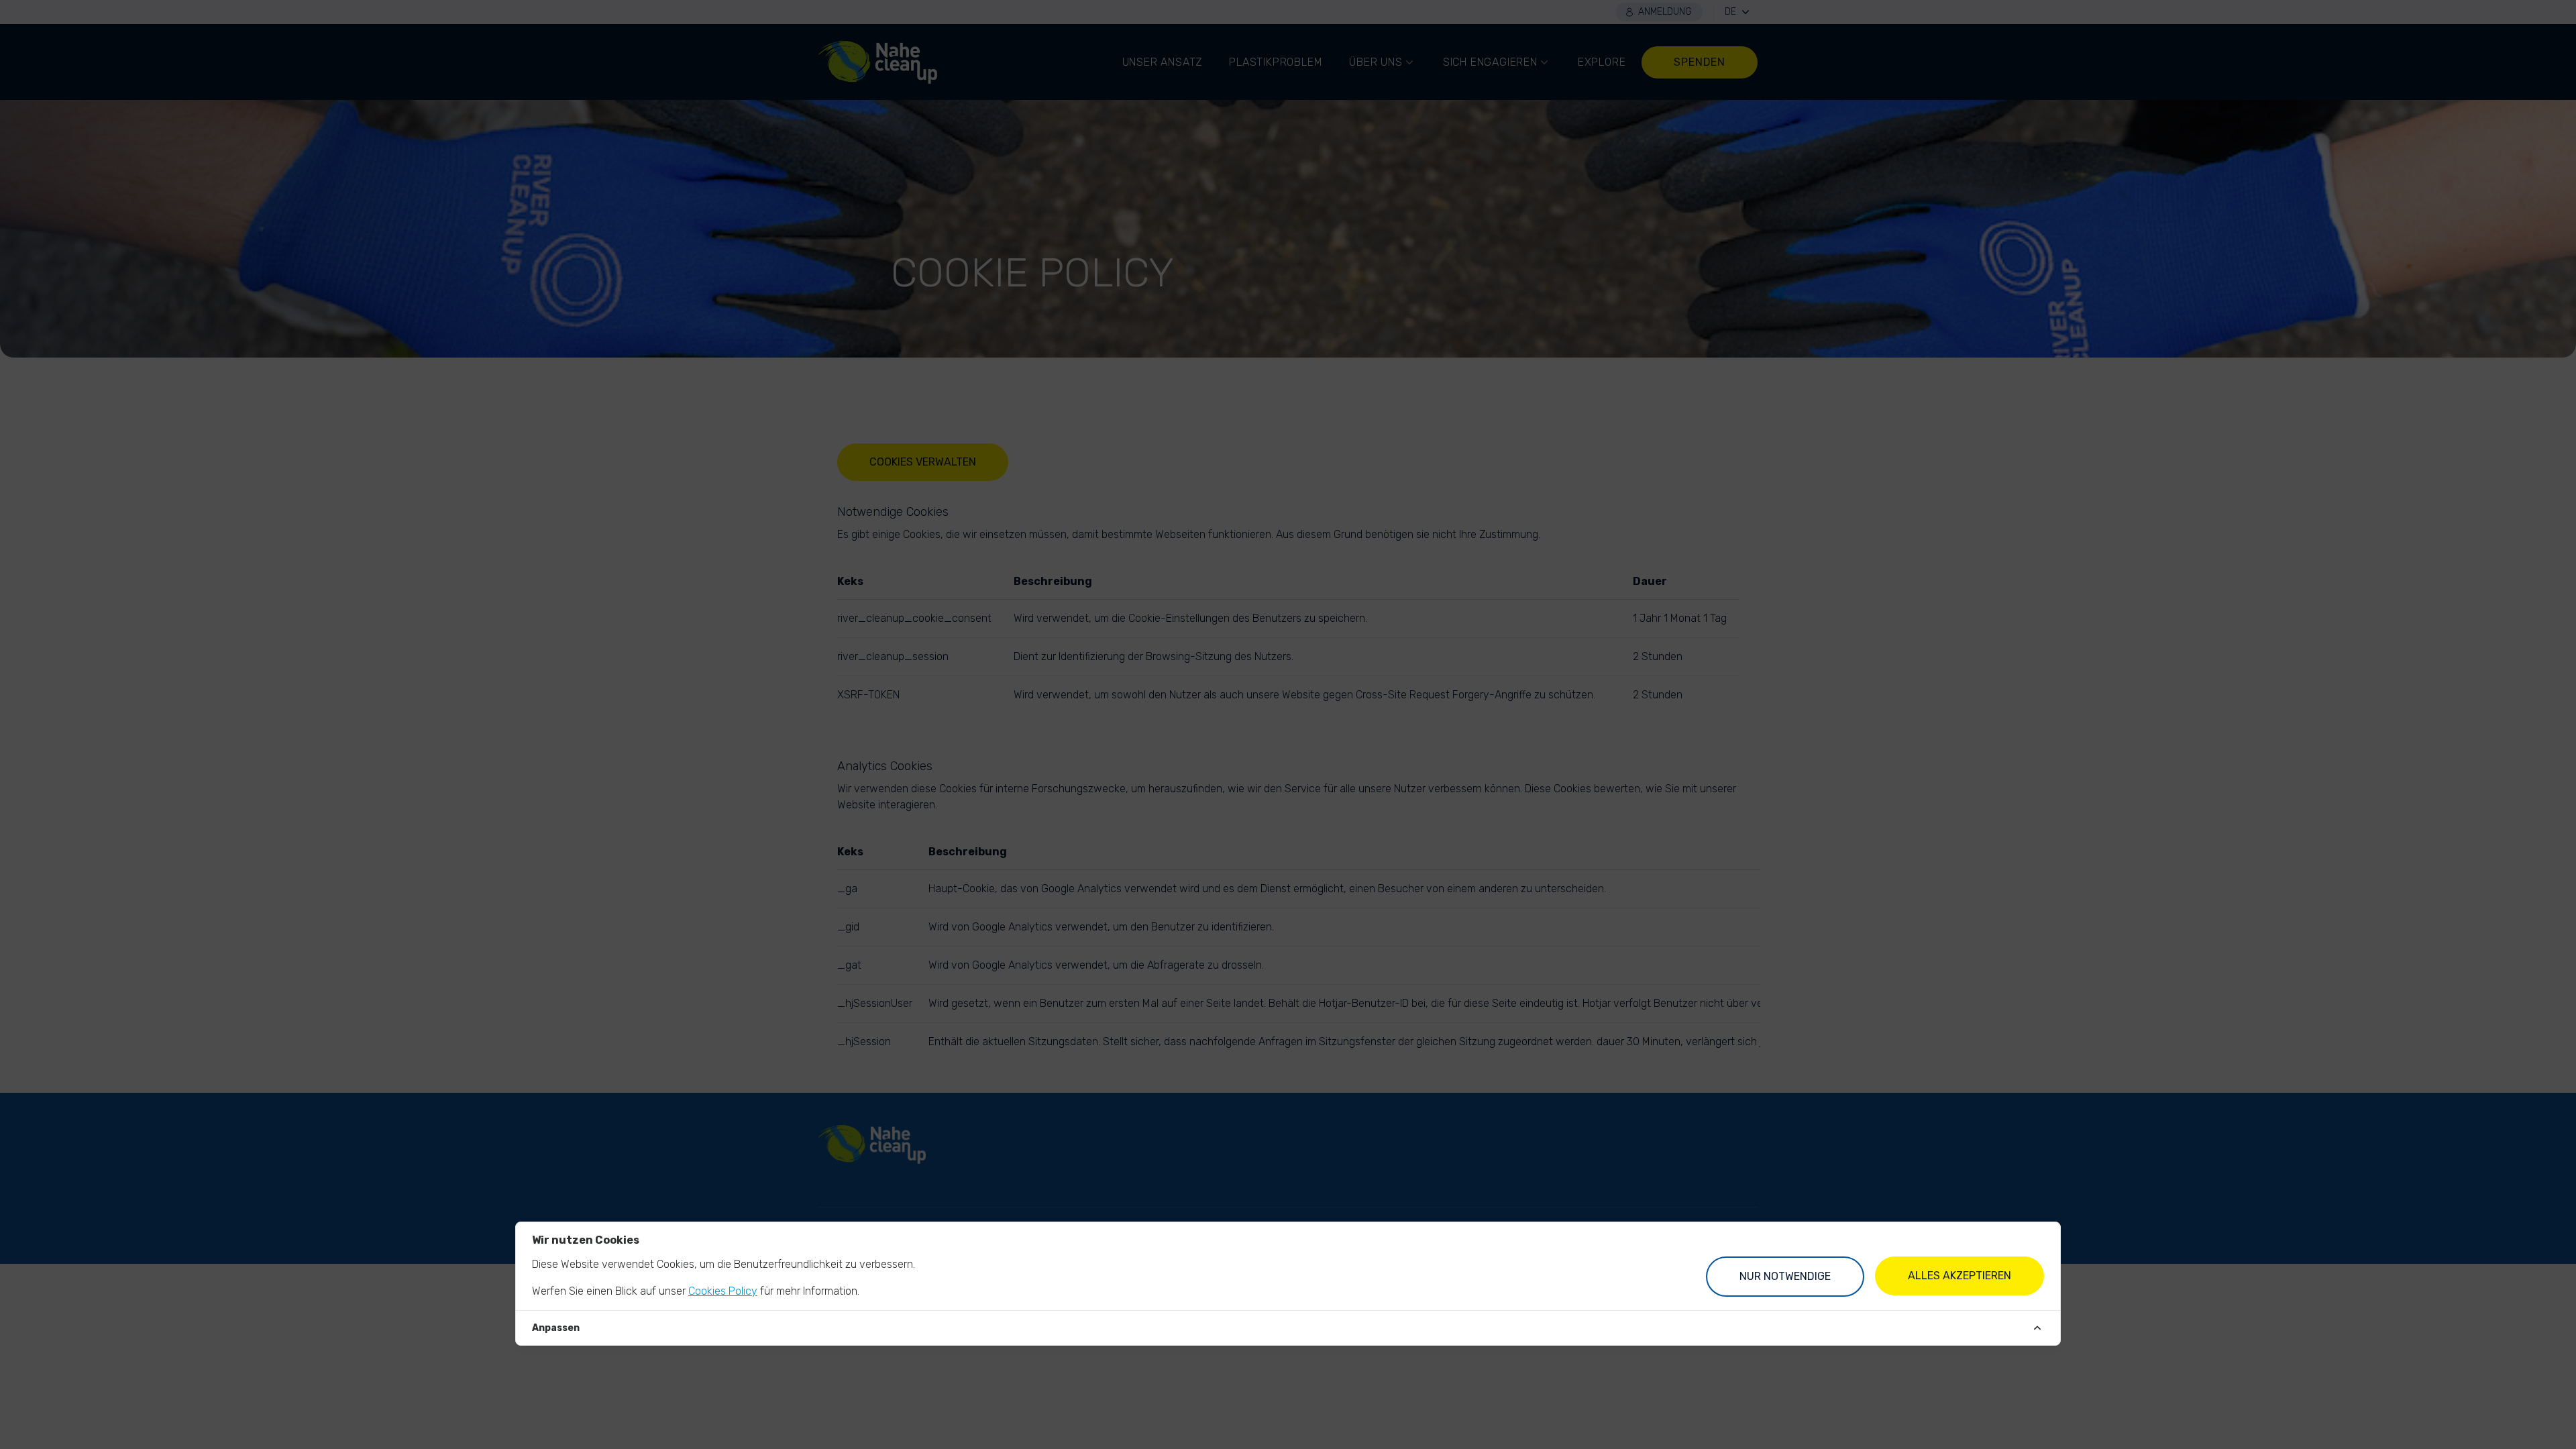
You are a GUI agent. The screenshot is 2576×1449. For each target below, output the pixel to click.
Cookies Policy (723, 1291)
